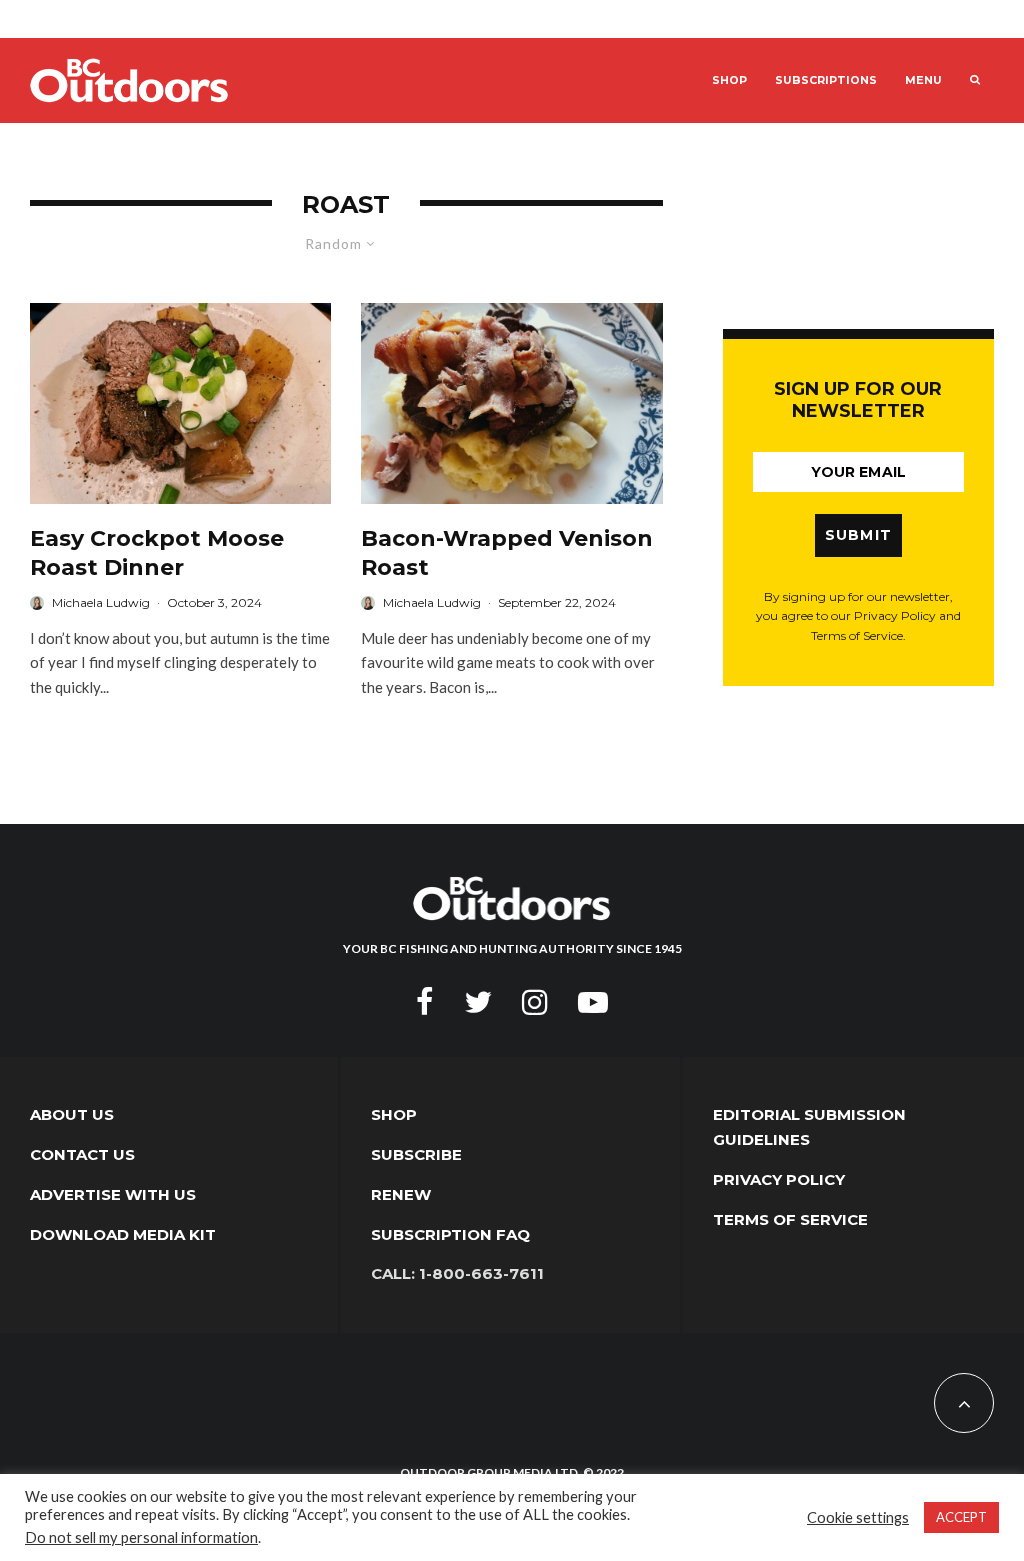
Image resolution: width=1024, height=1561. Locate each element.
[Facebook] (425, 1002)
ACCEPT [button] (961, 1517)
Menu (923, 80)
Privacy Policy (779, 1179)
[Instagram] (535, 1002)
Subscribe (416, 1154)
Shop (729, 80)
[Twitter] (478, 1002)
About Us (72, 1114)
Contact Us (82, 1154)
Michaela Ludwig (101, 602)
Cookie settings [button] (858, 1517)
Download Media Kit (123, 1234)
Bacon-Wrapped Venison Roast (507, 553)
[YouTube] (593, 1002)
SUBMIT (859, 535)
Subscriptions (826, 80)
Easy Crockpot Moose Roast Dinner (157, 553)
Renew (401, 1194)
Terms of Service (790, 1219)
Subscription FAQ (450, 1234)
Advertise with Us (113, 1194)
